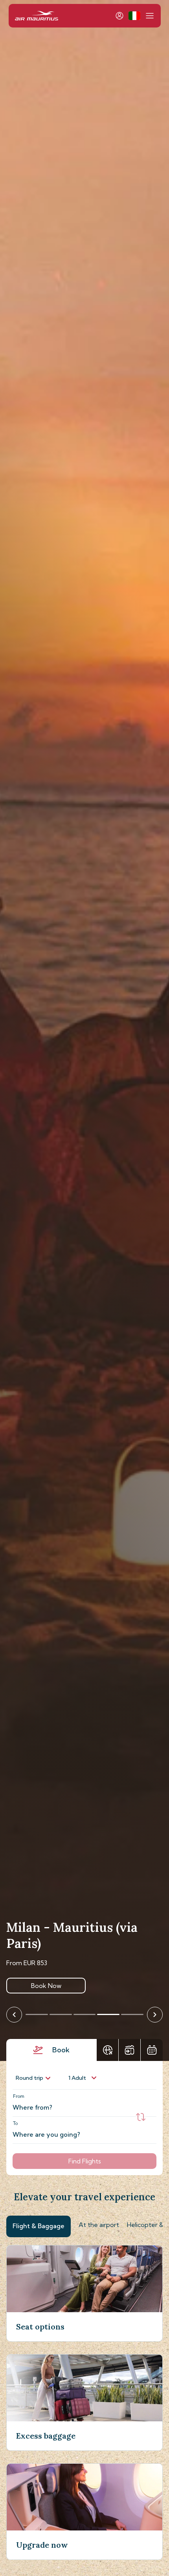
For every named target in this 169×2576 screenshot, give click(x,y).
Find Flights (85, 2161)
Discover (46, 1986)
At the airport (99, 2225)
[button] (134, 16)
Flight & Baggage (39, 2226)
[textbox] (80, 2103)
